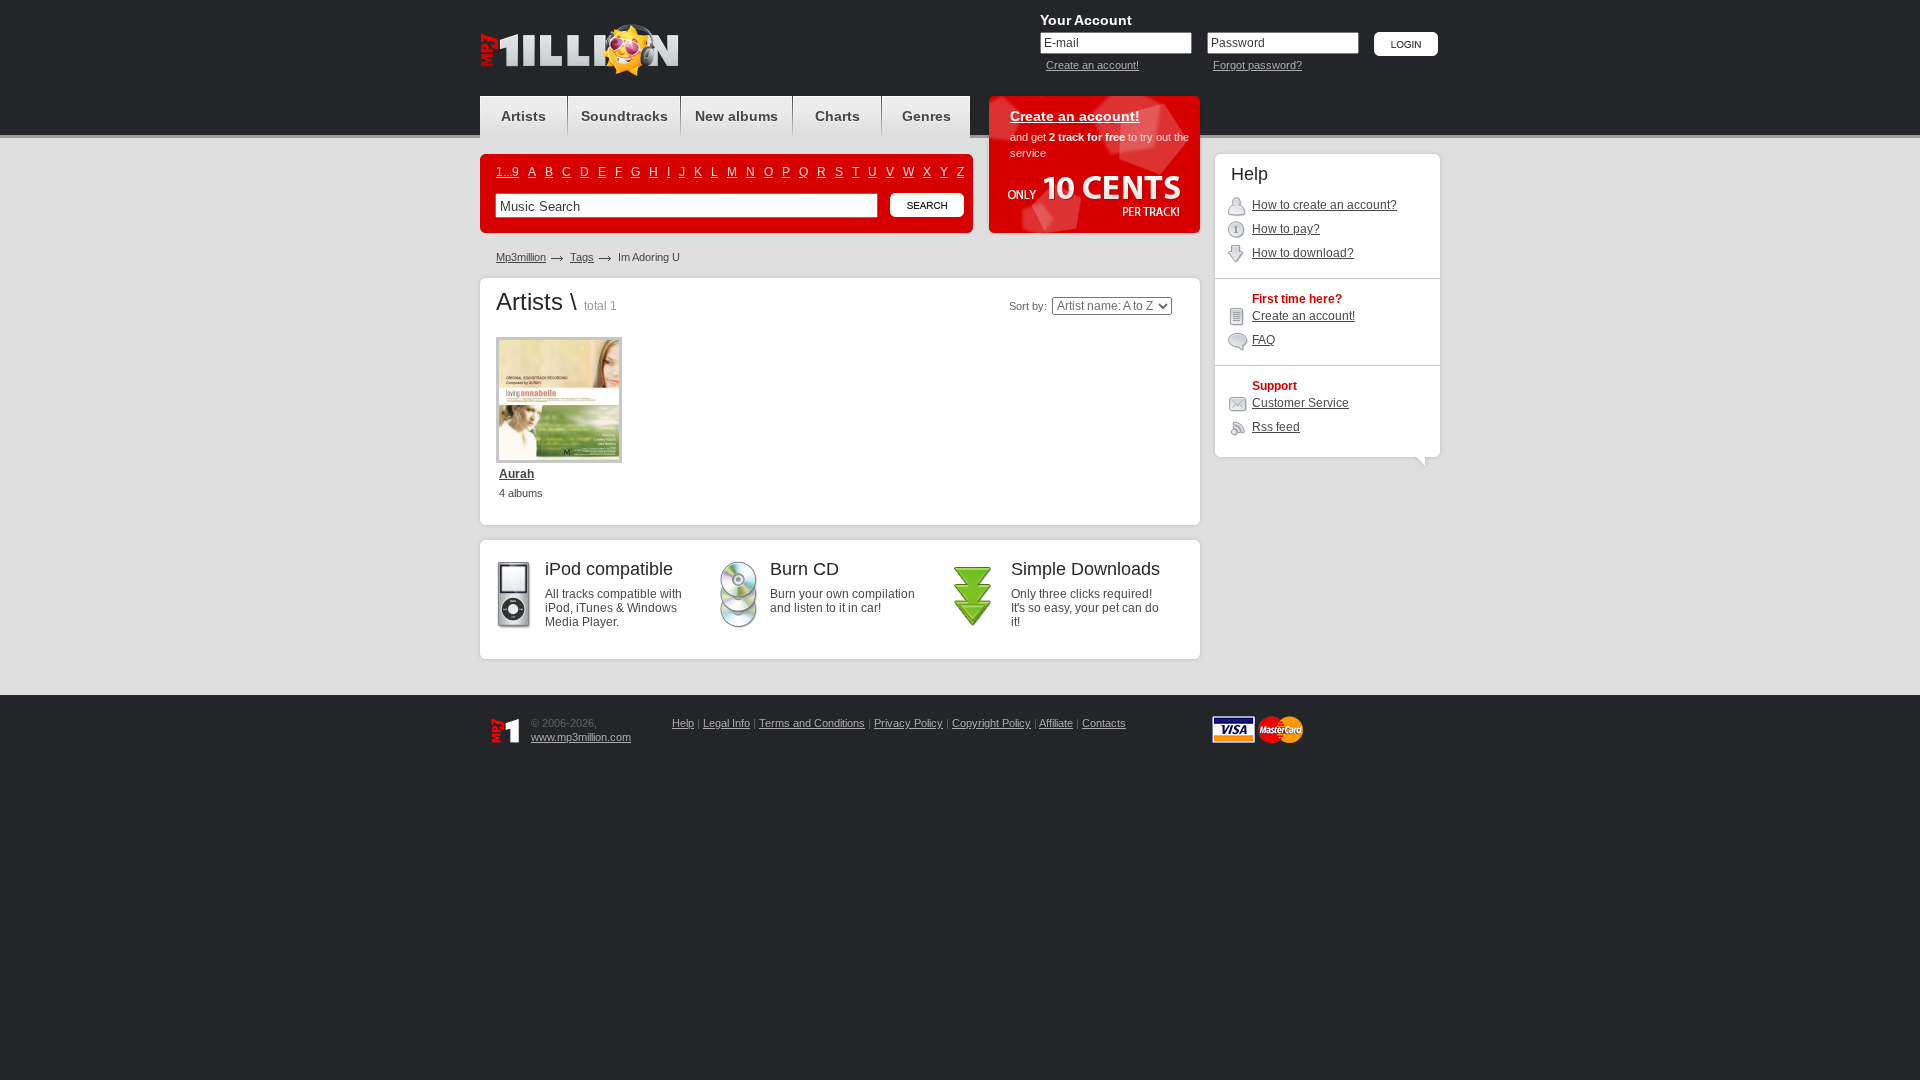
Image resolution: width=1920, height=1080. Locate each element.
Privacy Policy (908, 723)
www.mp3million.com (581, 737)
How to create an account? (1324, 205)
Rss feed (1276, 427)
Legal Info (726, 723)
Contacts (1104, 723)
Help (683, 723)
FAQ (1263, 340)
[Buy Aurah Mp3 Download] (559, 400)
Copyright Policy (991, 723)
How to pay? (1286, 229)
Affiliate (1056, 723)
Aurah (516, 474)
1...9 (507, 172)
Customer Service (1300, 403)
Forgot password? (1257, 65)
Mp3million (521, 257)
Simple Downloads (1085, 569)
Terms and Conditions (812, 723)
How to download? (1303, 253)
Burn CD (804, 569)
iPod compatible (609, 569)
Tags (582, 257)
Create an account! (1092, 65)
